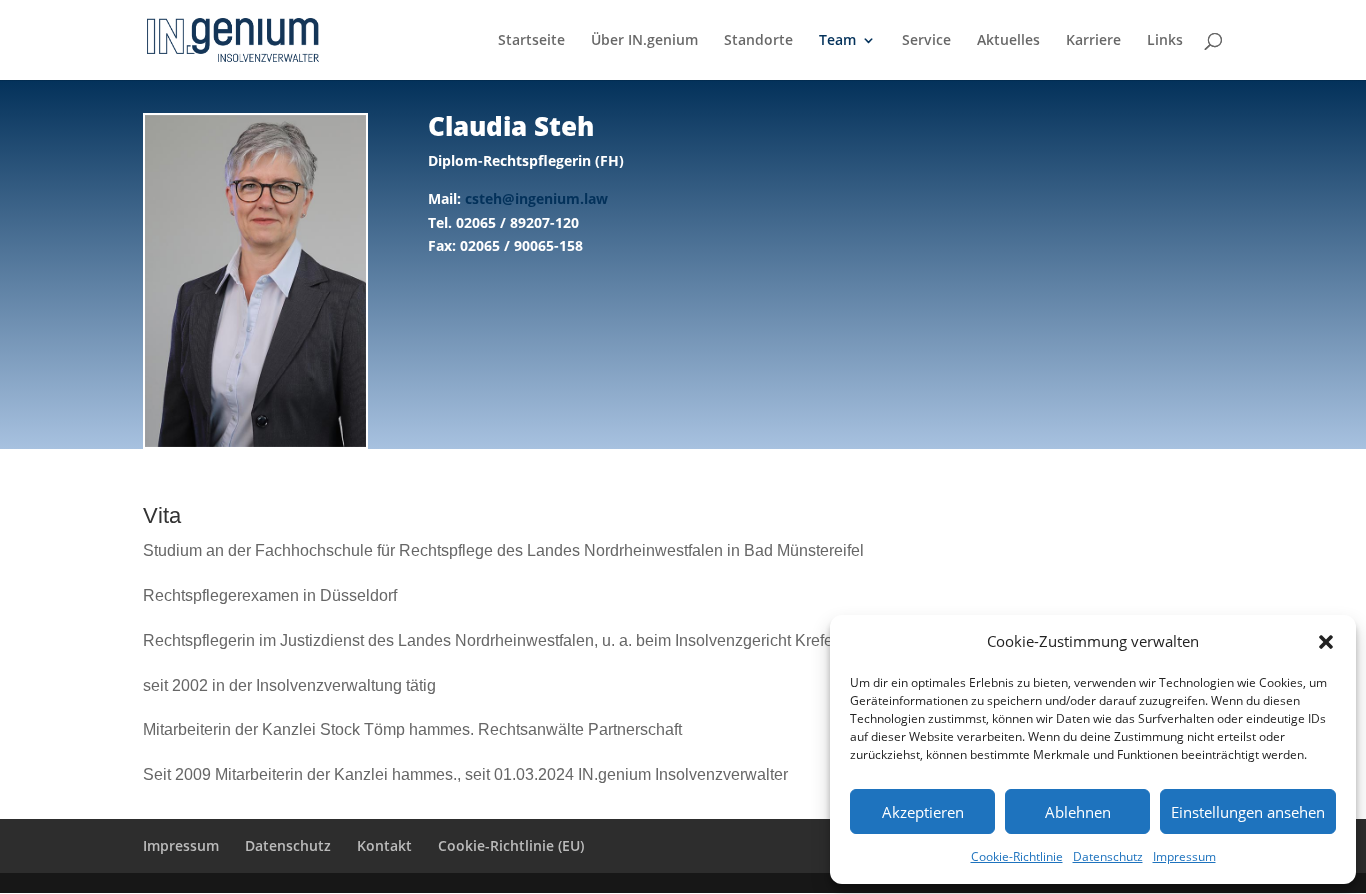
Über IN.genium (644, 41)
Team (837, 41)
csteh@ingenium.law (536, 198)
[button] (1326, 642)
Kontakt (384, 845)
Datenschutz (1108, 856)
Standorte (758, 41)
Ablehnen (1078, 812)
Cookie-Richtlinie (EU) (511, 845)
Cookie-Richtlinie (1017, 856)
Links (1165, 41)
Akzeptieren (923, 812)
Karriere (1093, 41)
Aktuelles (1008, 41)
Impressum (1184, 856)
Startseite (531, 41)
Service (926, 41)
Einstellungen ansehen (1248, 812)
